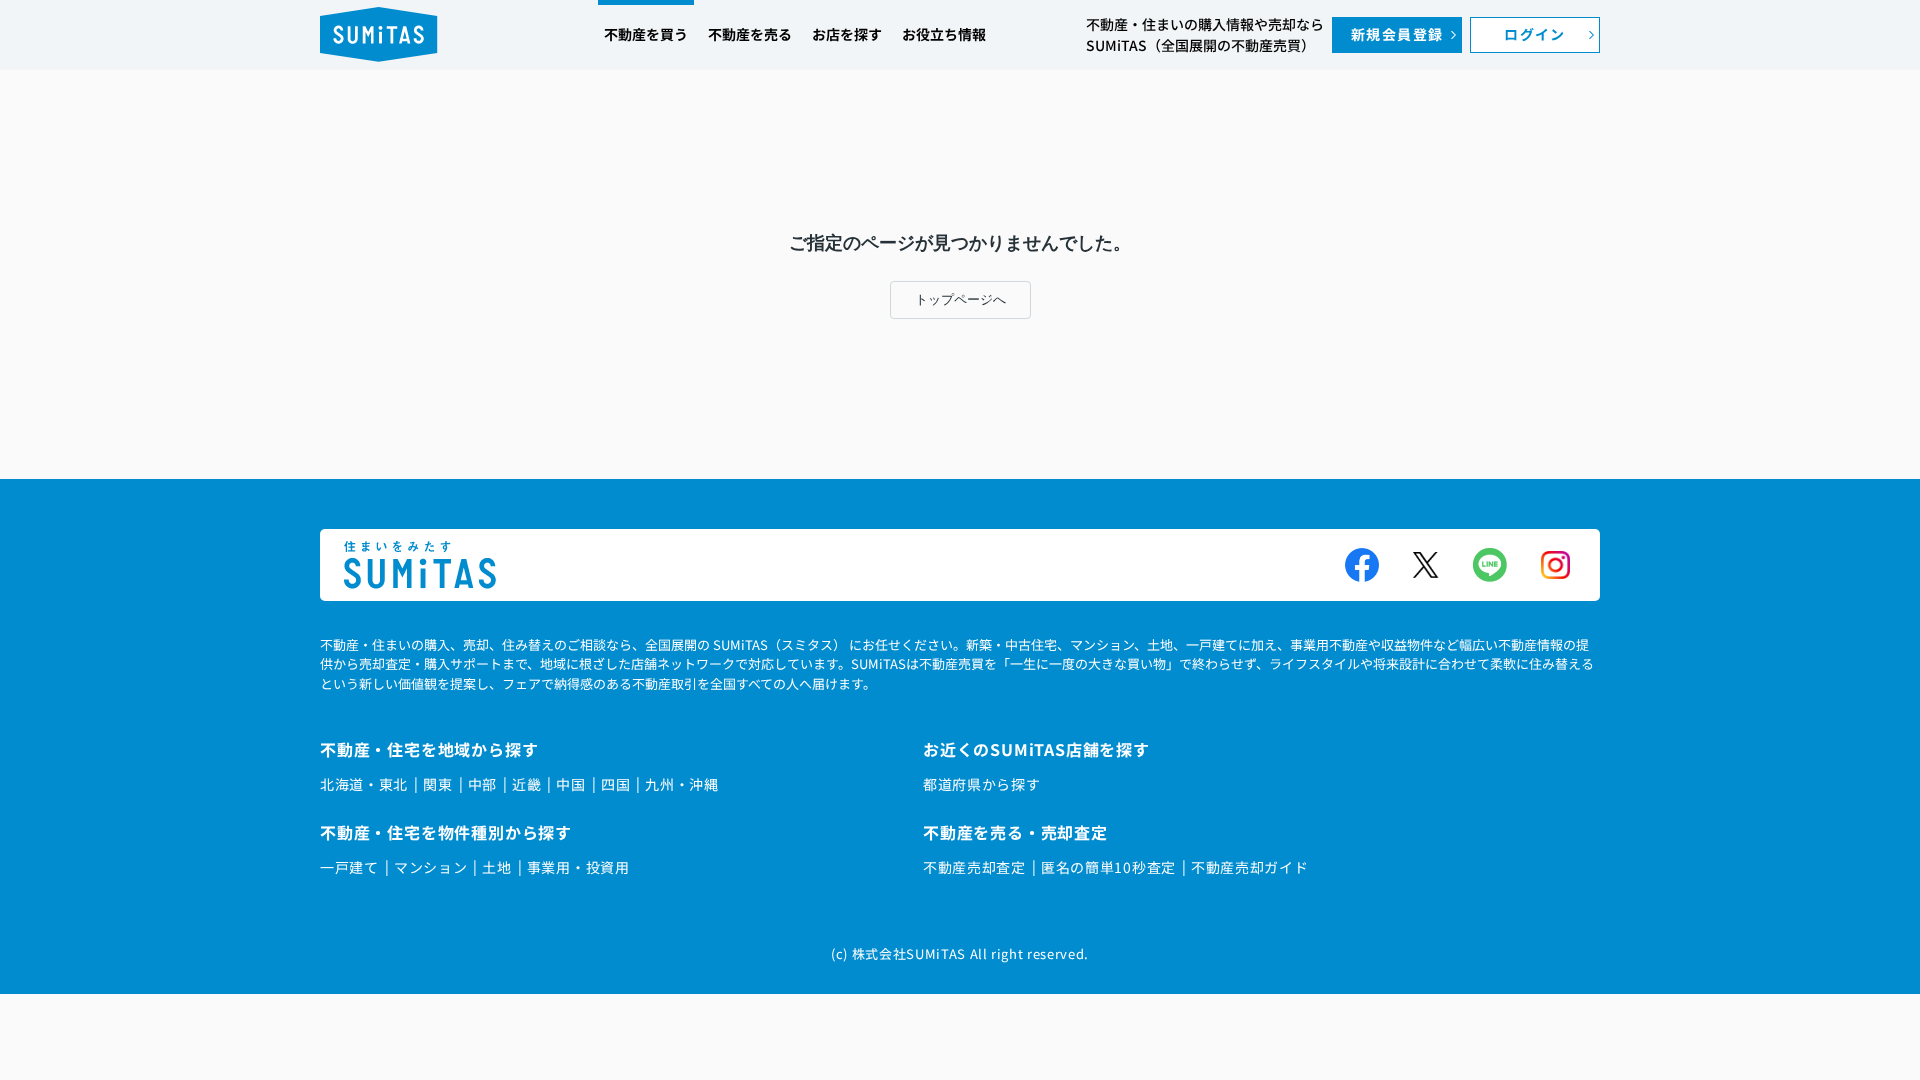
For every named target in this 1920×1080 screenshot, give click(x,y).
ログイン (1535, 34)
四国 (615, 784)
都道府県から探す (982, 784)
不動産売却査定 (974, 867)
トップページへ (960, 299)
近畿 (526, 784)
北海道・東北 (364, 784)
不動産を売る (750, 34)
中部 (482, 784)
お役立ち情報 (944, 34)
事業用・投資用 (578, 867)
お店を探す (847, 34)
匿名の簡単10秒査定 (1108, 867)
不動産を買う (646, 34)
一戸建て (349, 867)
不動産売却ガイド (1250, 867)
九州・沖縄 (682, 784)
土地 (496, 867)
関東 (437, 784)
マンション (431, 867)
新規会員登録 (1397, 34)
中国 (570, 784)
